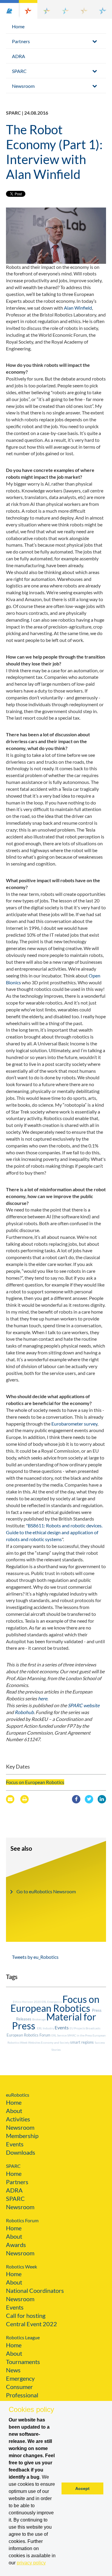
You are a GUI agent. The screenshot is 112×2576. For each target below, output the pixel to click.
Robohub (24, 1712)
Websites (34, 2042)
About (14, 2111)
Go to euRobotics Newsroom (46, 1891)
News (13, 2370)
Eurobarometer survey (74, 1424)
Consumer (19, 2387)
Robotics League (23, 2337)
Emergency (20, 2378)
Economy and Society (56, 2042)
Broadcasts (93, 2028)
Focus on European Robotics (35, 1782)
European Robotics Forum (29, 2035)
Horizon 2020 (32, 2002)
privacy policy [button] (31, 2563)
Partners (21, 41)
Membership (22, 2136)
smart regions (82, 2042)
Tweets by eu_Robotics (35, 1957)
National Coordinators (35, 2290)
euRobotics (18, 2095)
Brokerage (39, 2019)
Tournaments (23, 2362)
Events (62, 2027)
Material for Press (54, 2021)
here (43, 1698)
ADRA (19, 56)
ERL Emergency (52, 2002)
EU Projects (78, 2028)
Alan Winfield (78, 308)
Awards (16, 2245)
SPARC (19, 71)
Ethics (17, 2002)
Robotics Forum (22, 2220)
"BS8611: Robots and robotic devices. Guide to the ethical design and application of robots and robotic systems (54, 1532)
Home (18, 26)
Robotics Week (22, 2267)
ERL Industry (46, 2028)
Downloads (21, 2152)
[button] (9, 9)
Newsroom (23, 86)
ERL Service (59, 2035)
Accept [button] (82, 2488)
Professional (22, 2395)
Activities (18, 2119)
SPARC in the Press (80, 2035)
